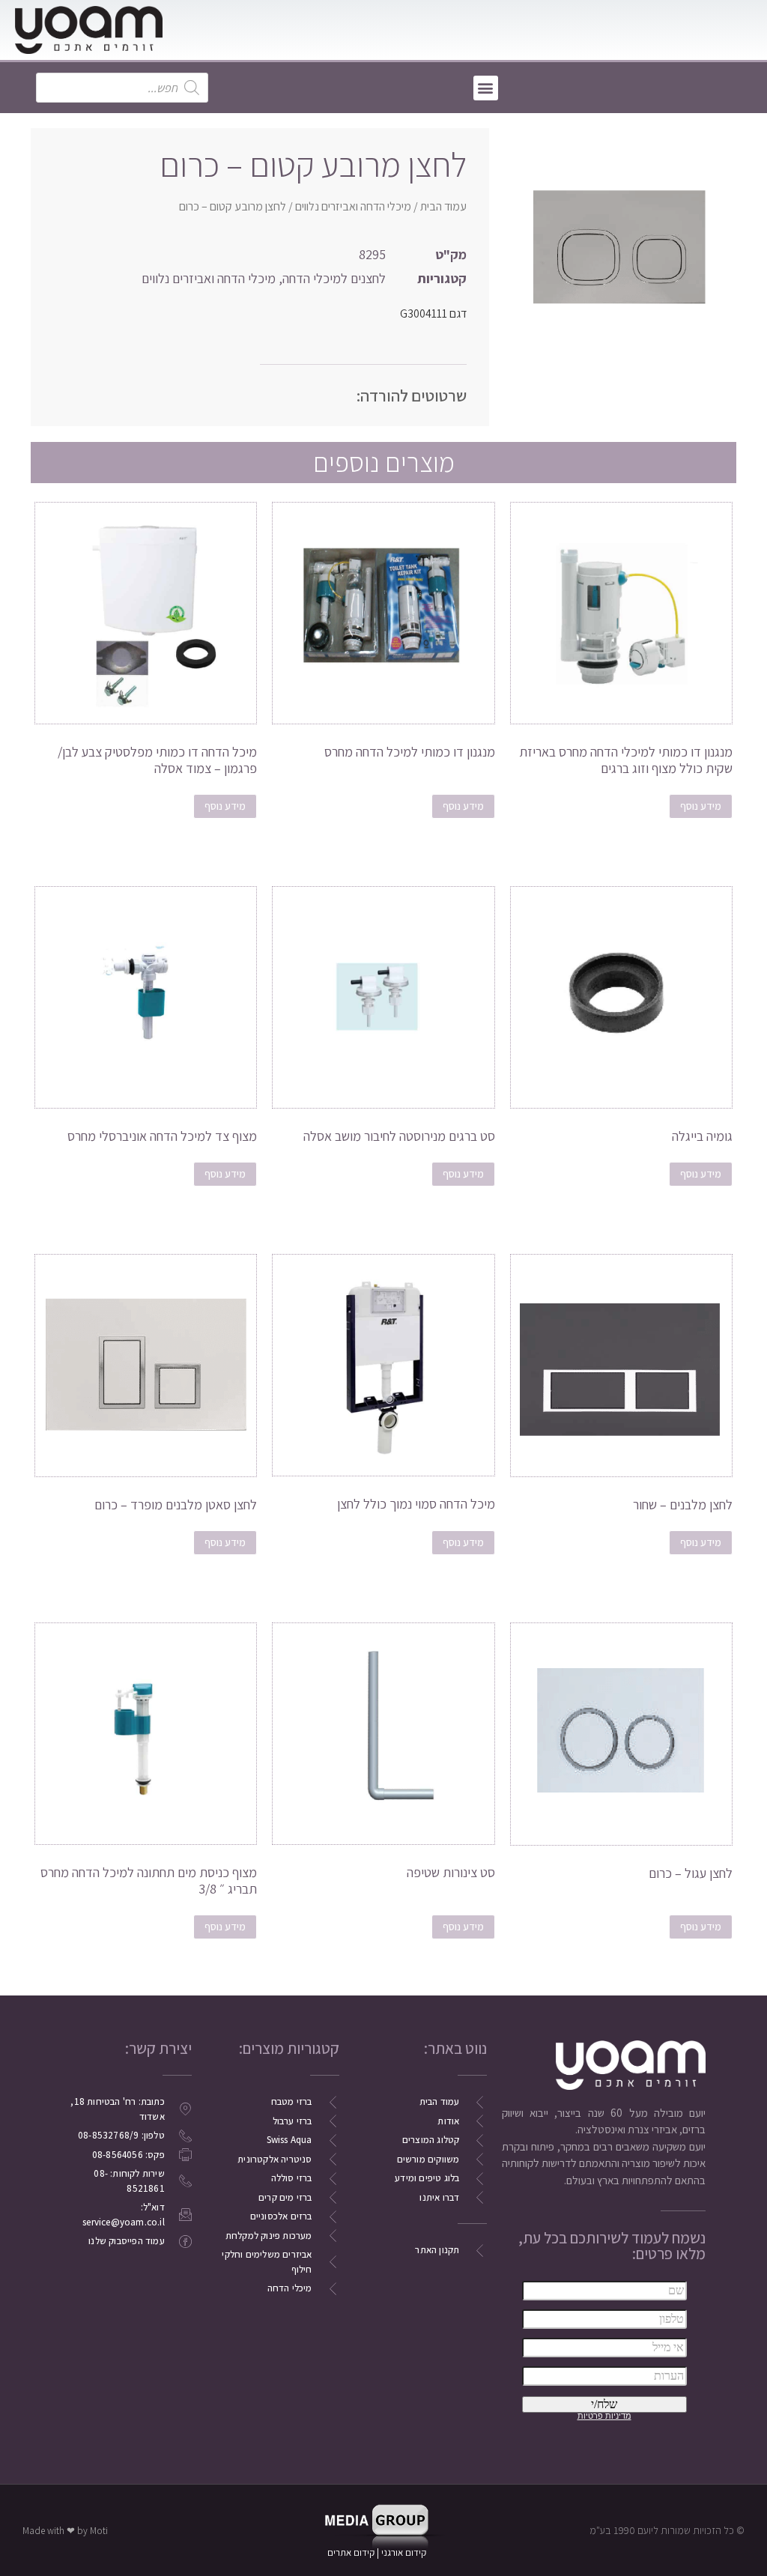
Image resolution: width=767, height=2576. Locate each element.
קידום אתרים (351, 2552)
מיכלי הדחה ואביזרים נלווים (353, 206)
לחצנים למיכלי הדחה (334, 278)
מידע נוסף (701, 806)
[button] (486, 88)
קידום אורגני (405, 2552)
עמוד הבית (443, 206)
